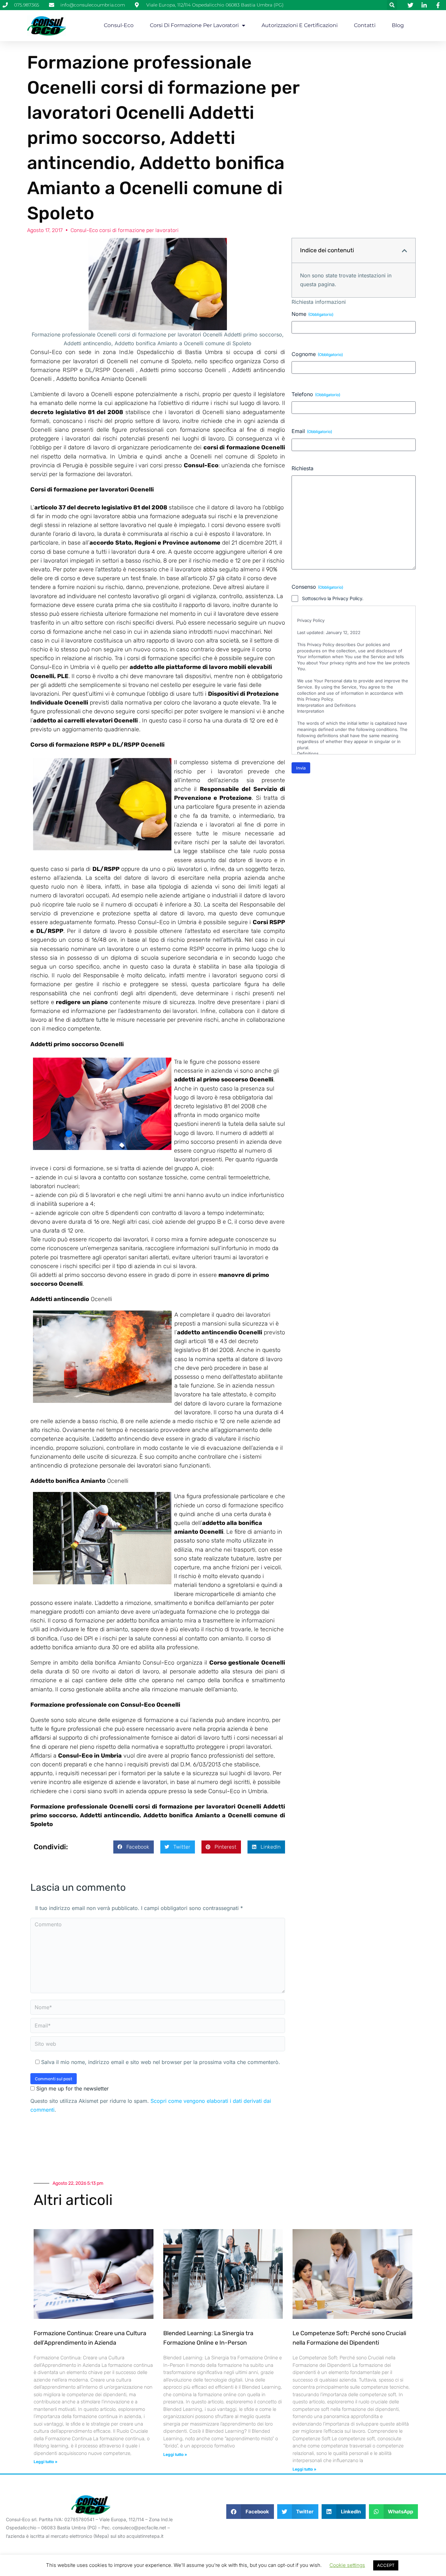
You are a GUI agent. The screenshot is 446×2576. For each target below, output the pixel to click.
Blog (398, 25)
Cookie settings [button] (347, 2565)
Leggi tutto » (46, 2462)
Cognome (317, 354)
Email (312, 431)
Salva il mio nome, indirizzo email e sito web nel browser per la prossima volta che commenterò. (161, 2062)
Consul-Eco (119, 25)
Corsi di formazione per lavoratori (194, 25)
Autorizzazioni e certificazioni (300, 25)
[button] (392, 5)
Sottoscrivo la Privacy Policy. (333, 598)
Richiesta (303, 468)
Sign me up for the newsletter (72, 2088)
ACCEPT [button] (386, 2565)
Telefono (316, 394)
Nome (312, 314)
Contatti (365, 25)
